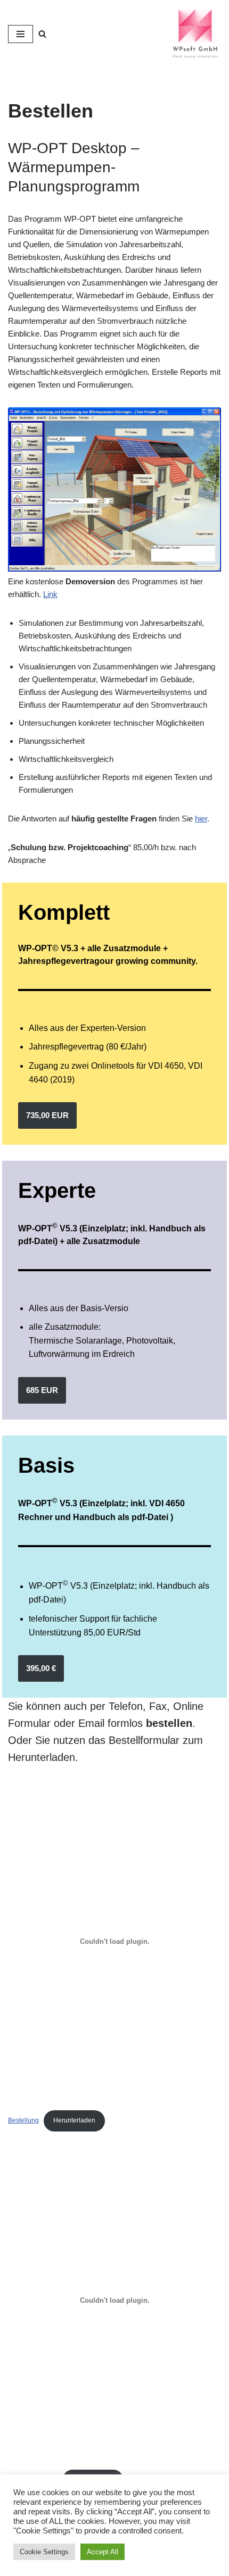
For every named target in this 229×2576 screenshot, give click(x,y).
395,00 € (41, 1668)
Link (50, 594)
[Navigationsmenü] (21, 34)
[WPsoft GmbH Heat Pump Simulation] (195, 34)
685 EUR (42, 1390)
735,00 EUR (47, 1115)
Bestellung (23, 2120)
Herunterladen (74, 2120)
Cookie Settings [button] (44, 2552)
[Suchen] (42, 34)
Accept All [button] (103, 2552)
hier (201, 819)
